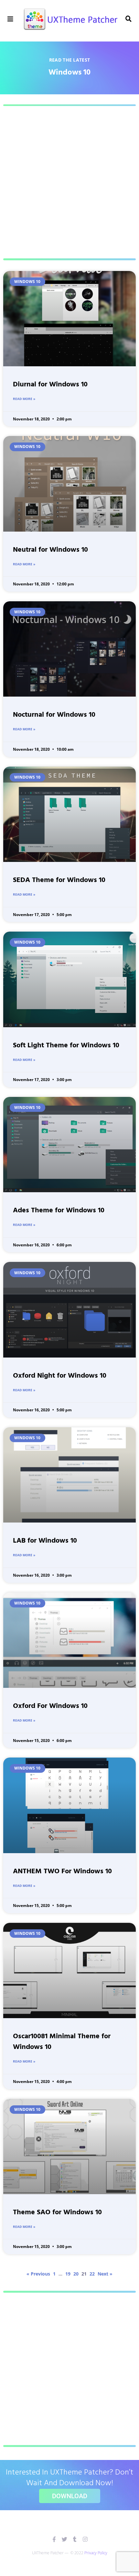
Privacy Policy (96, 2553)
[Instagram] (85, 2539)
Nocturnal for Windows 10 (54, 715)
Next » (105, 2274)
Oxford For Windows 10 (50, 1706)
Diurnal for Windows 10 (50, 385)
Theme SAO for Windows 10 (57, 2212)
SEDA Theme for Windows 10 (59, 880)
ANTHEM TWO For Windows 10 (62, 1871)
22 (92, 2274)
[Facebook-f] (54, 2539)
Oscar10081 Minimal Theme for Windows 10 (62, 2042)
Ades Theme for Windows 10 (59, 1211)
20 (76, 2274)
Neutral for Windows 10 (50, 550)
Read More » (24, 399)
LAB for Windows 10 (45, 1541)
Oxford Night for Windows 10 (60, 1376)
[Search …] (129, 19)
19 (68, 2274)
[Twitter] (64, 2539)
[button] (11, 19)
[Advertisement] (69, 182)
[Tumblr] (75, 2539)
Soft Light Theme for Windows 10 (66, 1046)
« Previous (38, 2274)
